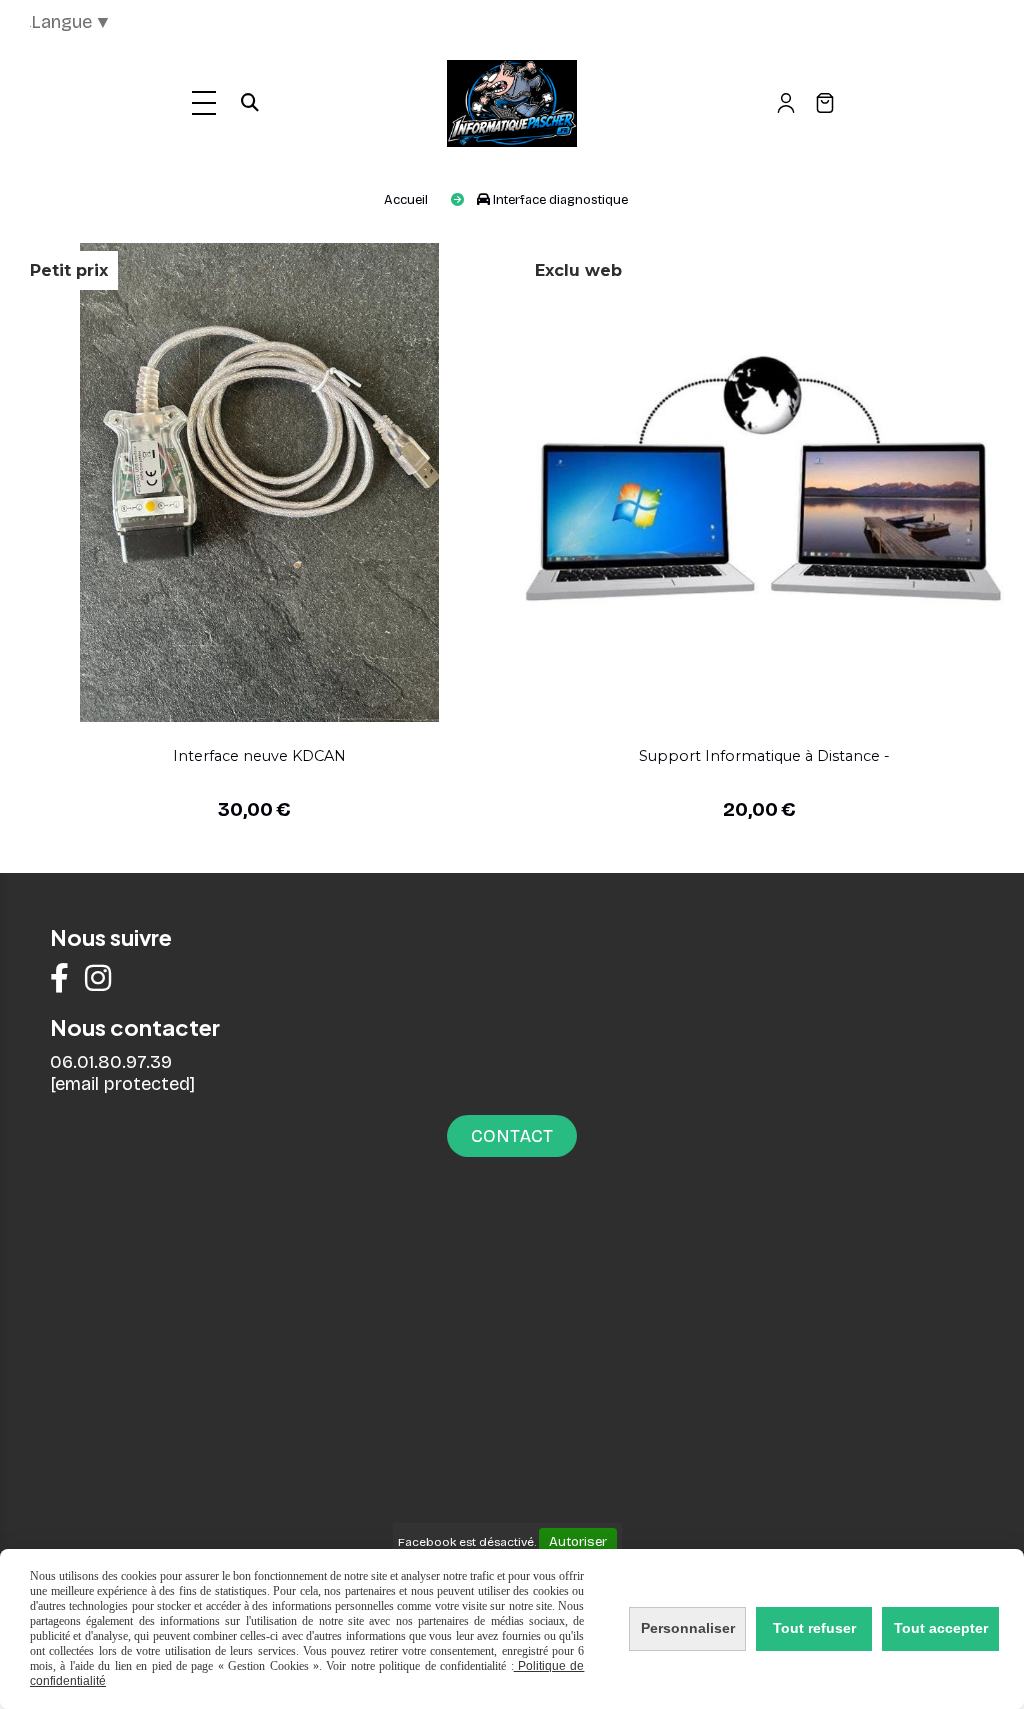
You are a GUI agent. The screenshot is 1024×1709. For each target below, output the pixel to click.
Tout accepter (941, 1628)
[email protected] (122, 1084)
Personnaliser (688, 1628)
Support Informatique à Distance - (764, 756)
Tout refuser (814, 1628)
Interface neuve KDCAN (259, 756)
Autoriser (578, 1542)
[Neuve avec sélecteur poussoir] (259, 480)
